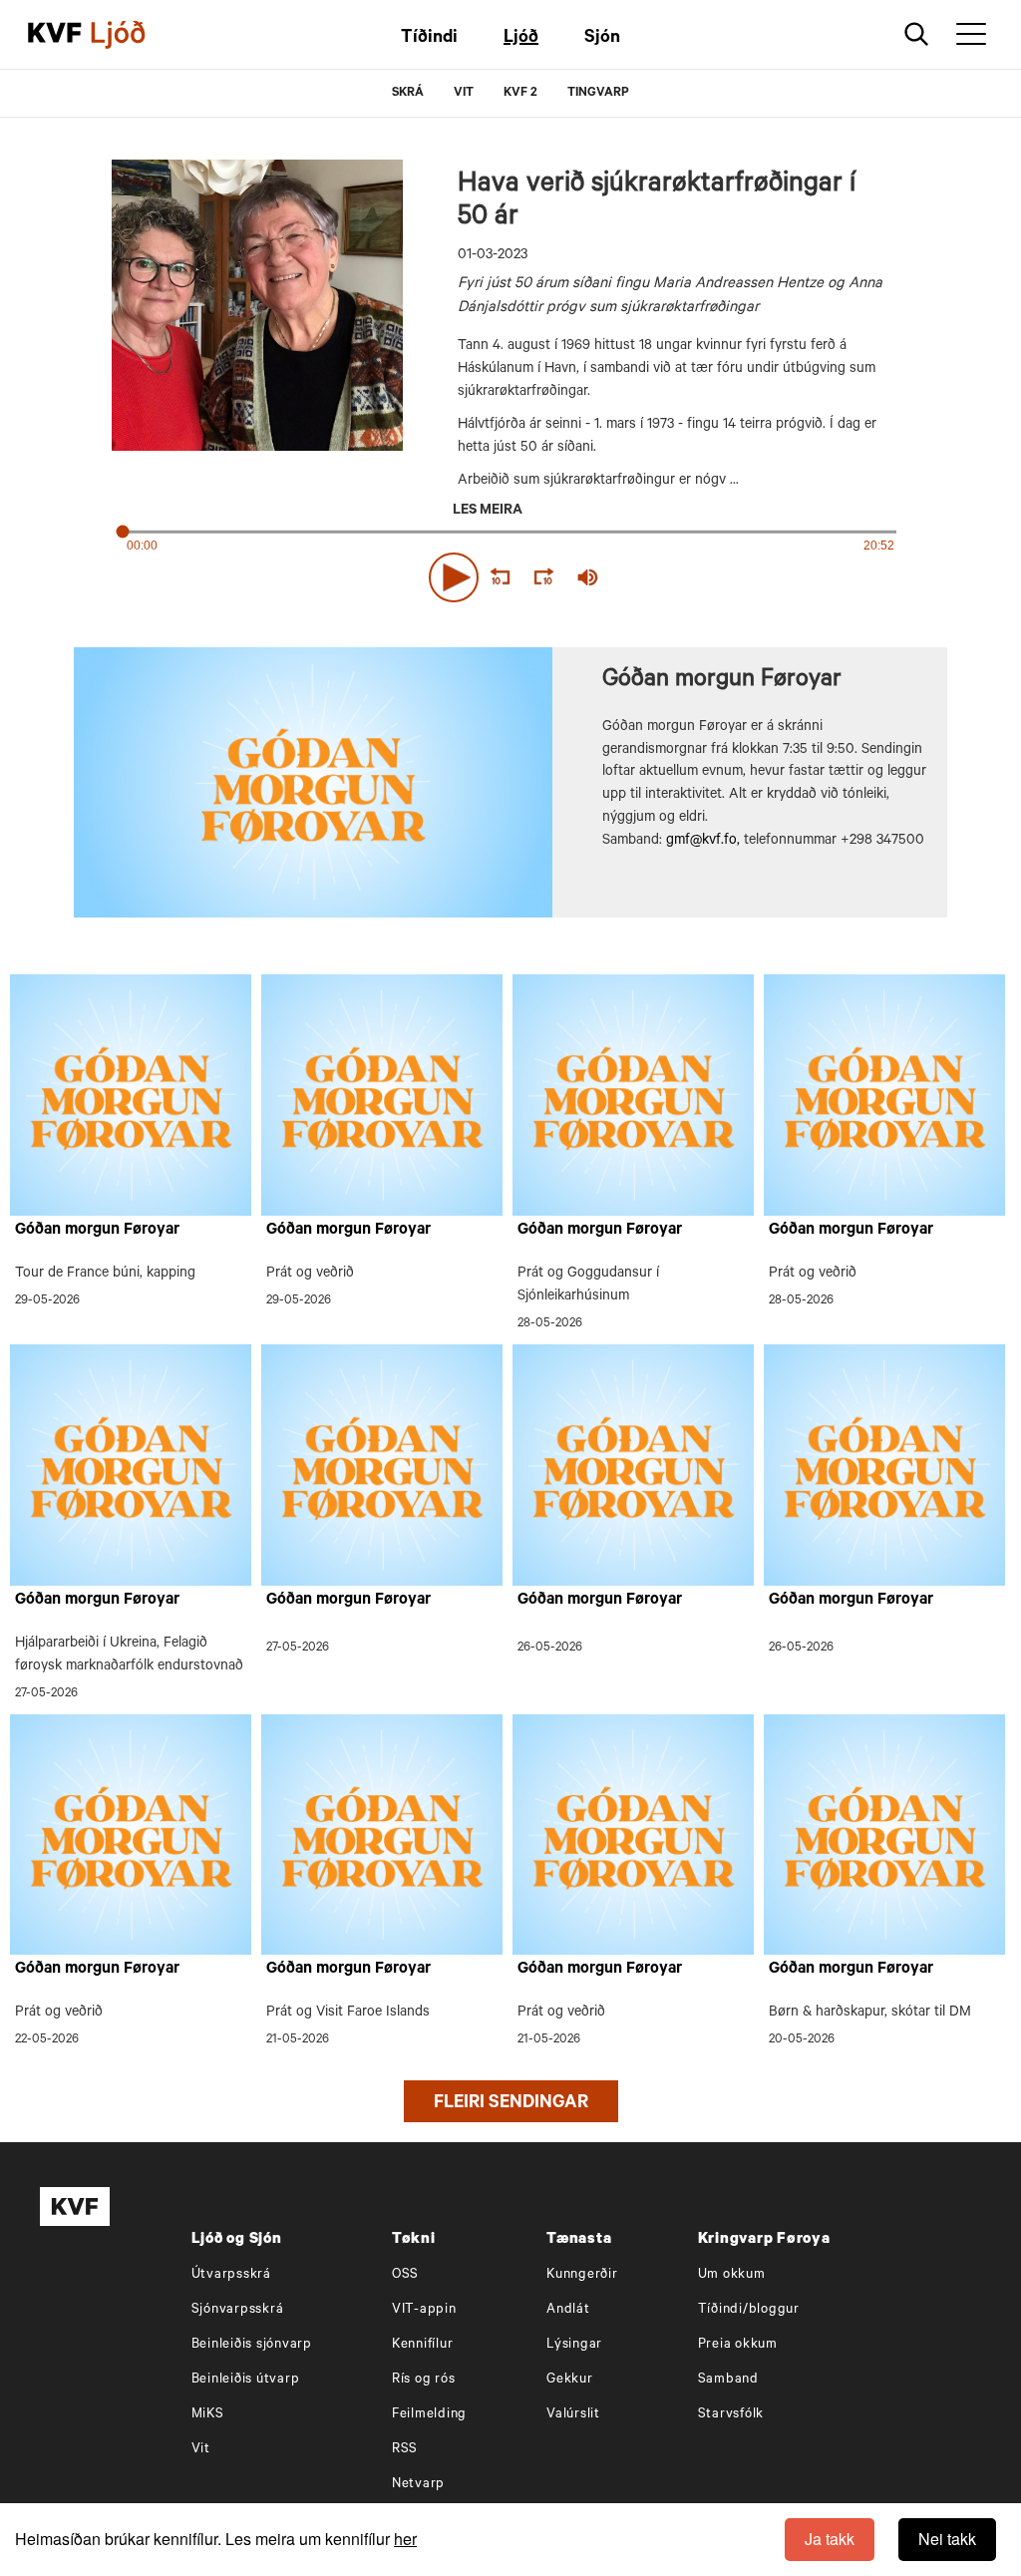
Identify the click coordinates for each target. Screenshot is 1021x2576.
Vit (201, 2450)
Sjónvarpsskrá (238, 2310)
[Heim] (55, 35)
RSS (405, 2450)
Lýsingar (574, 2345)
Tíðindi (429, 39)
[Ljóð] (135, 35)
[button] (454, 577)
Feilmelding (429, 2415)
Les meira (488, 512)
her (405, 2539)
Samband (728, 2380)
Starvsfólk (731, 2415)
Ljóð (521, 39)
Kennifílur (423, 2345)
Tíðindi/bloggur (749, 2310)
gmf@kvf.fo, (703, 842)
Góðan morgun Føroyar (97, 1231)
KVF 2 (520, 94)
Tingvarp (598, 94)
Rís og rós (424, 2380)
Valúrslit (573, 2415)
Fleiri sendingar (511, 2104)
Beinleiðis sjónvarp (252, 2345)
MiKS (208, 2415)
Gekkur (570, 2380)
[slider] (680, 578)
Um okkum (732, 2275)
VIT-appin (424, 2310)
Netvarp (418, 2485)
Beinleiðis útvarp (246, 2380)
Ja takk (830, 2539)
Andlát (568, 2310)
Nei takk (947, 2539)
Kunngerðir (582, 2275)
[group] (588, 577)
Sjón (602, 39)
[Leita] (917, 34)
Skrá (408, 94)
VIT (464, 94)
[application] (510, 573)
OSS (405, 2275)
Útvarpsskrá (231, 2275)
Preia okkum (738, 2345)
